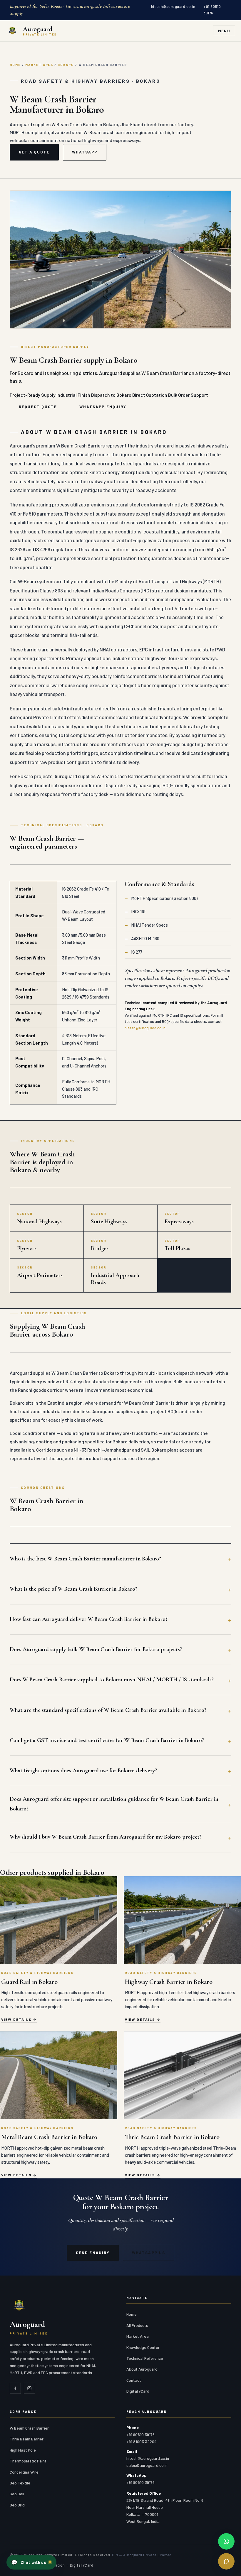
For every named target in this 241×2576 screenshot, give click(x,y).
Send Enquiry (93, 2253)
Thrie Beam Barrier (27, 2439)
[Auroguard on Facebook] (15, 2388)
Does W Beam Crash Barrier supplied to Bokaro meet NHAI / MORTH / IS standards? (112, 1680)
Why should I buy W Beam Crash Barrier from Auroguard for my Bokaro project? (106, 1837)
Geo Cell (17, 2494)
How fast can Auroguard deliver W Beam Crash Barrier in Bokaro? (89, 1619)
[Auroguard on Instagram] (29, 2388)
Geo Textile (20, 2483)
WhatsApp (85, 152)
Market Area (39, 65)
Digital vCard (138, 2391)
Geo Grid (17, 2505)
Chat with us (29, 2562)
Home (15, 65)
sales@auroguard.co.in (147, 2465)
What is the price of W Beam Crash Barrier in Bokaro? (73, 1589)
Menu (224, 31)
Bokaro (66, 65)
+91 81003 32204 (142, 2441)
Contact (134, 2380)
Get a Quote (34, 152)
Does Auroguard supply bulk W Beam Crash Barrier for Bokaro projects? (96, 1649)
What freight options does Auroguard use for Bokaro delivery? (83, 1771)
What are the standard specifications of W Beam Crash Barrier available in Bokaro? (108, 1710)
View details (16, 2019)
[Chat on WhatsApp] (226, 2541)
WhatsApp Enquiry (103, 407)
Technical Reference (145, 2358)
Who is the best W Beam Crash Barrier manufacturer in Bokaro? (85, 1559)
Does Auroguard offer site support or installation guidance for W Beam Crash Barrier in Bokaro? (114, 1804)
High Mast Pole (23, 2450)
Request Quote (38, 407)
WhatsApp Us (149, 2253)
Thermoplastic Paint (28, 2461)
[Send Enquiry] (226, 2561)
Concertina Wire (24, 2472)
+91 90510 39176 (212, 10)
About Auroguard (142, 2369)
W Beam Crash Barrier (29, 2428)
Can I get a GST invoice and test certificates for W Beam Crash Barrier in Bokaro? (107, 1740)
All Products (137, 2325)
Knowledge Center (143, 2347)
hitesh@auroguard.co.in (173, 6)
